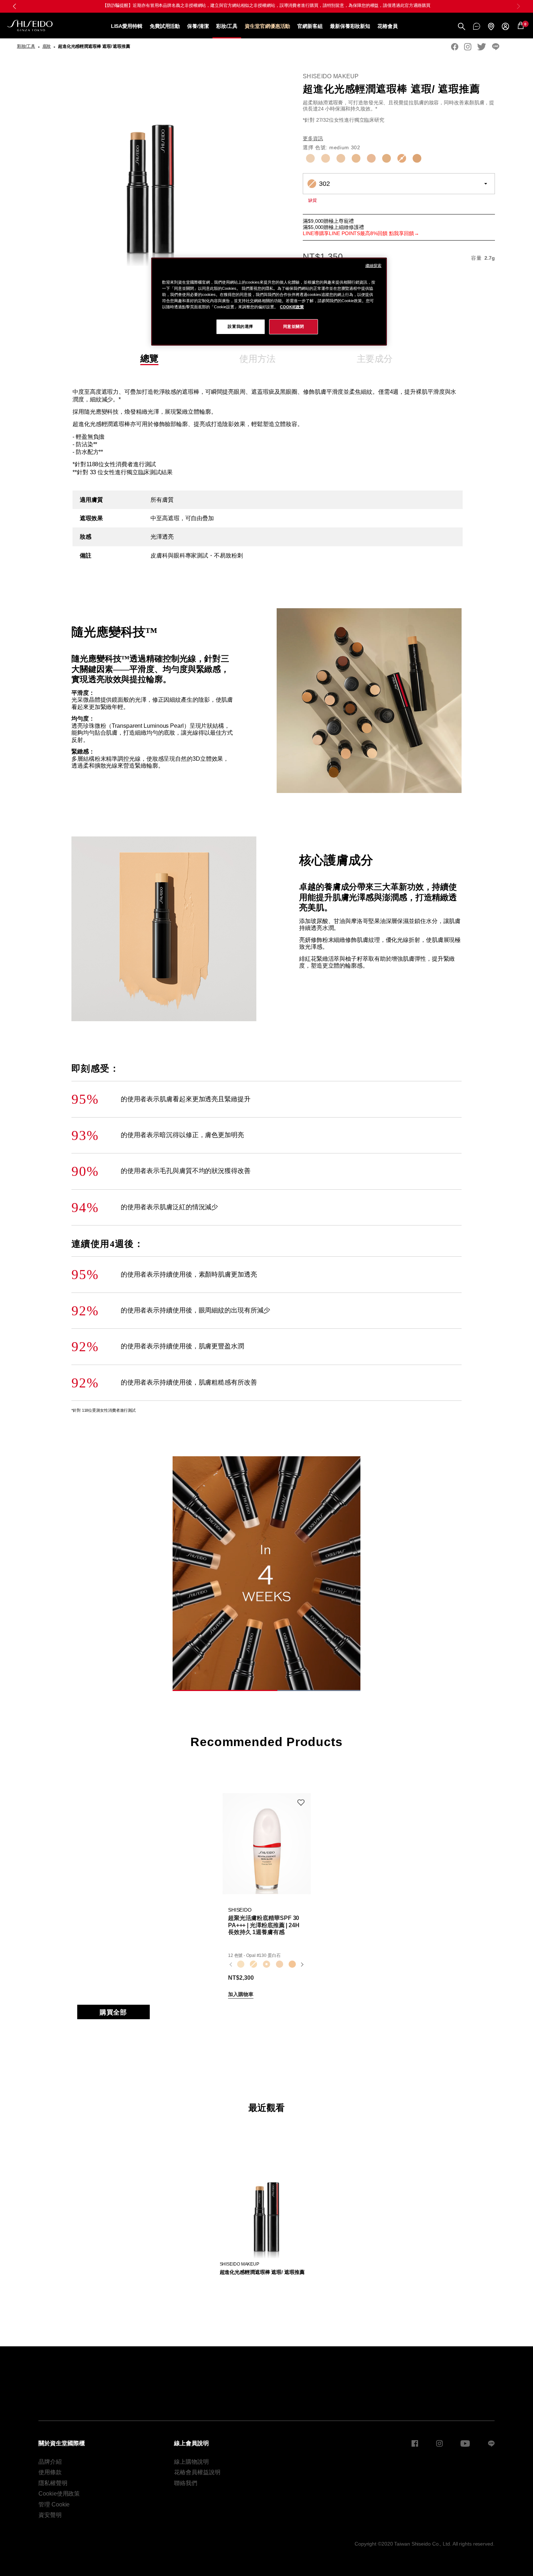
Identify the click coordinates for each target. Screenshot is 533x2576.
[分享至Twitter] (482, 47)
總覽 (149, 358)
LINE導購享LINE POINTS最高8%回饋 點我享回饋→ (361, 233)
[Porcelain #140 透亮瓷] (280, 1965)
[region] (269, 302)
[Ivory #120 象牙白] (254, 1965)
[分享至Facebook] (455, 47)
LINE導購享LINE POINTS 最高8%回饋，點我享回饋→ (267, 5)
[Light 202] (356, 158)
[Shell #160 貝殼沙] (293, 1965)
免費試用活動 (165, 26)
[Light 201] (341, 158)
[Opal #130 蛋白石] (266, 1965)
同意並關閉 (294, 326)
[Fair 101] (310, 158)
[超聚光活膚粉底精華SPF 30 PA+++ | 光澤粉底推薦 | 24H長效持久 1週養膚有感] (266, 1844)
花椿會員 (388, 26)
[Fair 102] (326, 158)
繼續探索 (373, 266)
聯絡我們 (186, 2483)
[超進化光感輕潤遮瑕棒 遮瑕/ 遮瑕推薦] (266, 2206)
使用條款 (50, 2472)
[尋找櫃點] (491, 26)
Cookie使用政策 (59, 2494)
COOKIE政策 (292, 307)
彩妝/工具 (227, 26)
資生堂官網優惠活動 (267, 26)
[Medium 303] (417, 158)
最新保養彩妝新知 (350, 26)
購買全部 (113, 2012)
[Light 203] (371, 158)
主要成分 (375, 359)
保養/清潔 (198, 26)
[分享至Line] (496, 47)
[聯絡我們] (477, 26)
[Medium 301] (387, 158)
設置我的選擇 (240, 326)
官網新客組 (310, 26)
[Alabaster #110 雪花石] (241, 1965)
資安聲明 (50, 2515)
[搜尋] (462, 26)
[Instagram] (468, 47)
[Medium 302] (402, 158)
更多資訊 (313, 138)
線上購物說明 (191, 2462)
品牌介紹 (50, 2462)
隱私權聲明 (53, 2483)
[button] (518, 6)
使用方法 (257, 359)
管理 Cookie (54, 2504)
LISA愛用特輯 (127, 26)
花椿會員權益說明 (197, 2472)
